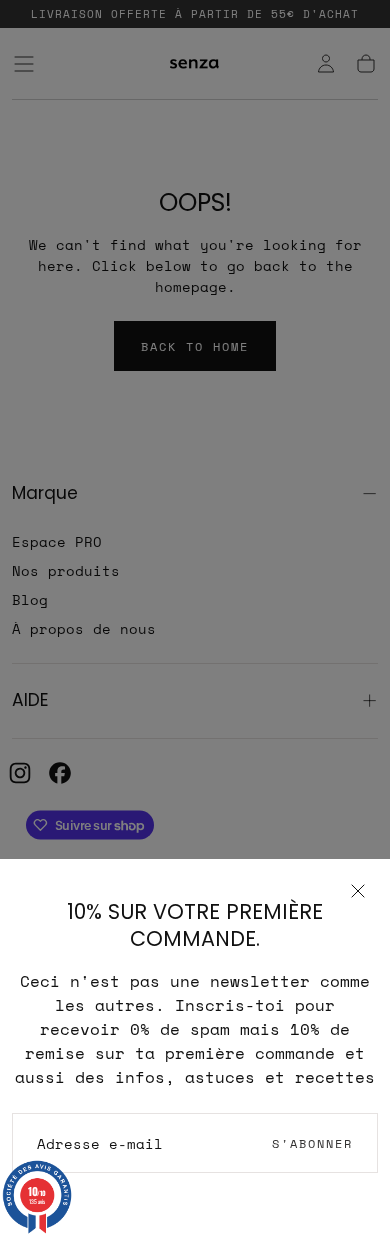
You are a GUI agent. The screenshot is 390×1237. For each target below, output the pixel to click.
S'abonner (312, 1143)
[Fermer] (358, 891)
